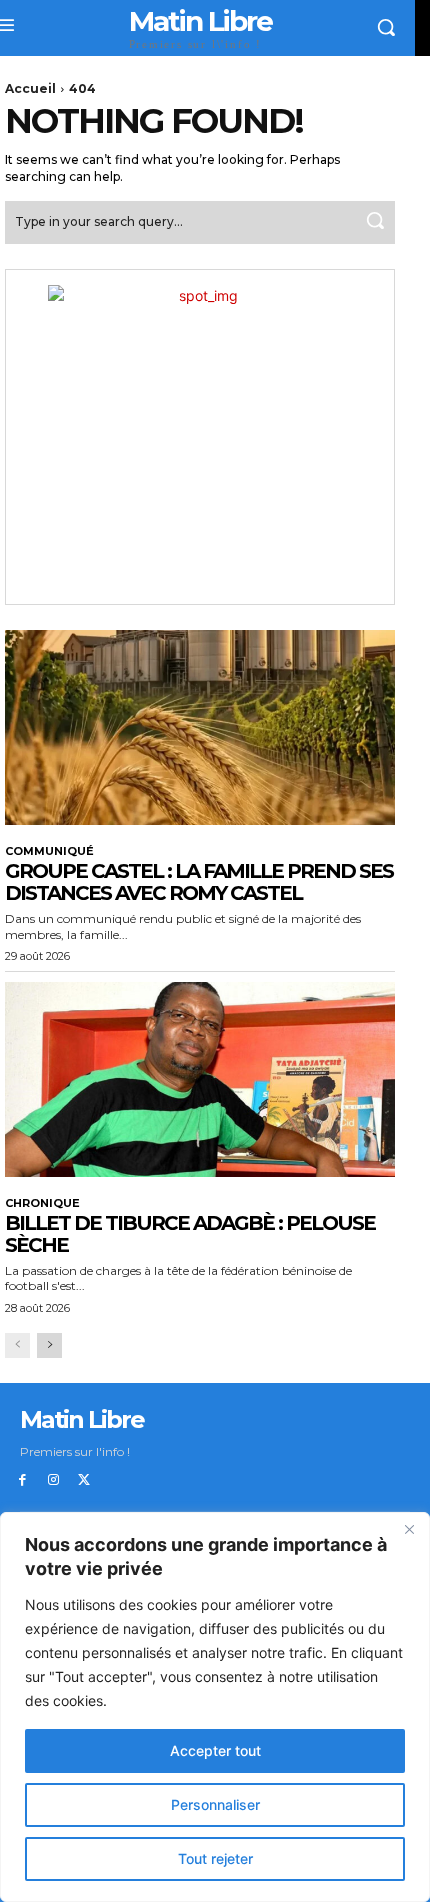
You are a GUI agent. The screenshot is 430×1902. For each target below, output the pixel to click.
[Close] (409, 1529)
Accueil (30, 88)
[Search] (375, 222)
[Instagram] (53, 1480)
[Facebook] (22, 1480)
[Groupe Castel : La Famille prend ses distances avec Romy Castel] (200, 727)
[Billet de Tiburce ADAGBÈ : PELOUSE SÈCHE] (200, 1079)
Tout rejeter (215, 1858)
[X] (84, 1480)
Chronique (42, 1203)
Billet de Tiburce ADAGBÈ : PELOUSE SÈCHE (190, 1234)
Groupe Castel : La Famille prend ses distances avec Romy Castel (199, 882)
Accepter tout (215, 1750)
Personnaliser (215, 1804)
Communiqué (49, 851)
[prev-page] (17, 1345)
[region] (215, 1707)
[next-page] (49, 1345)
